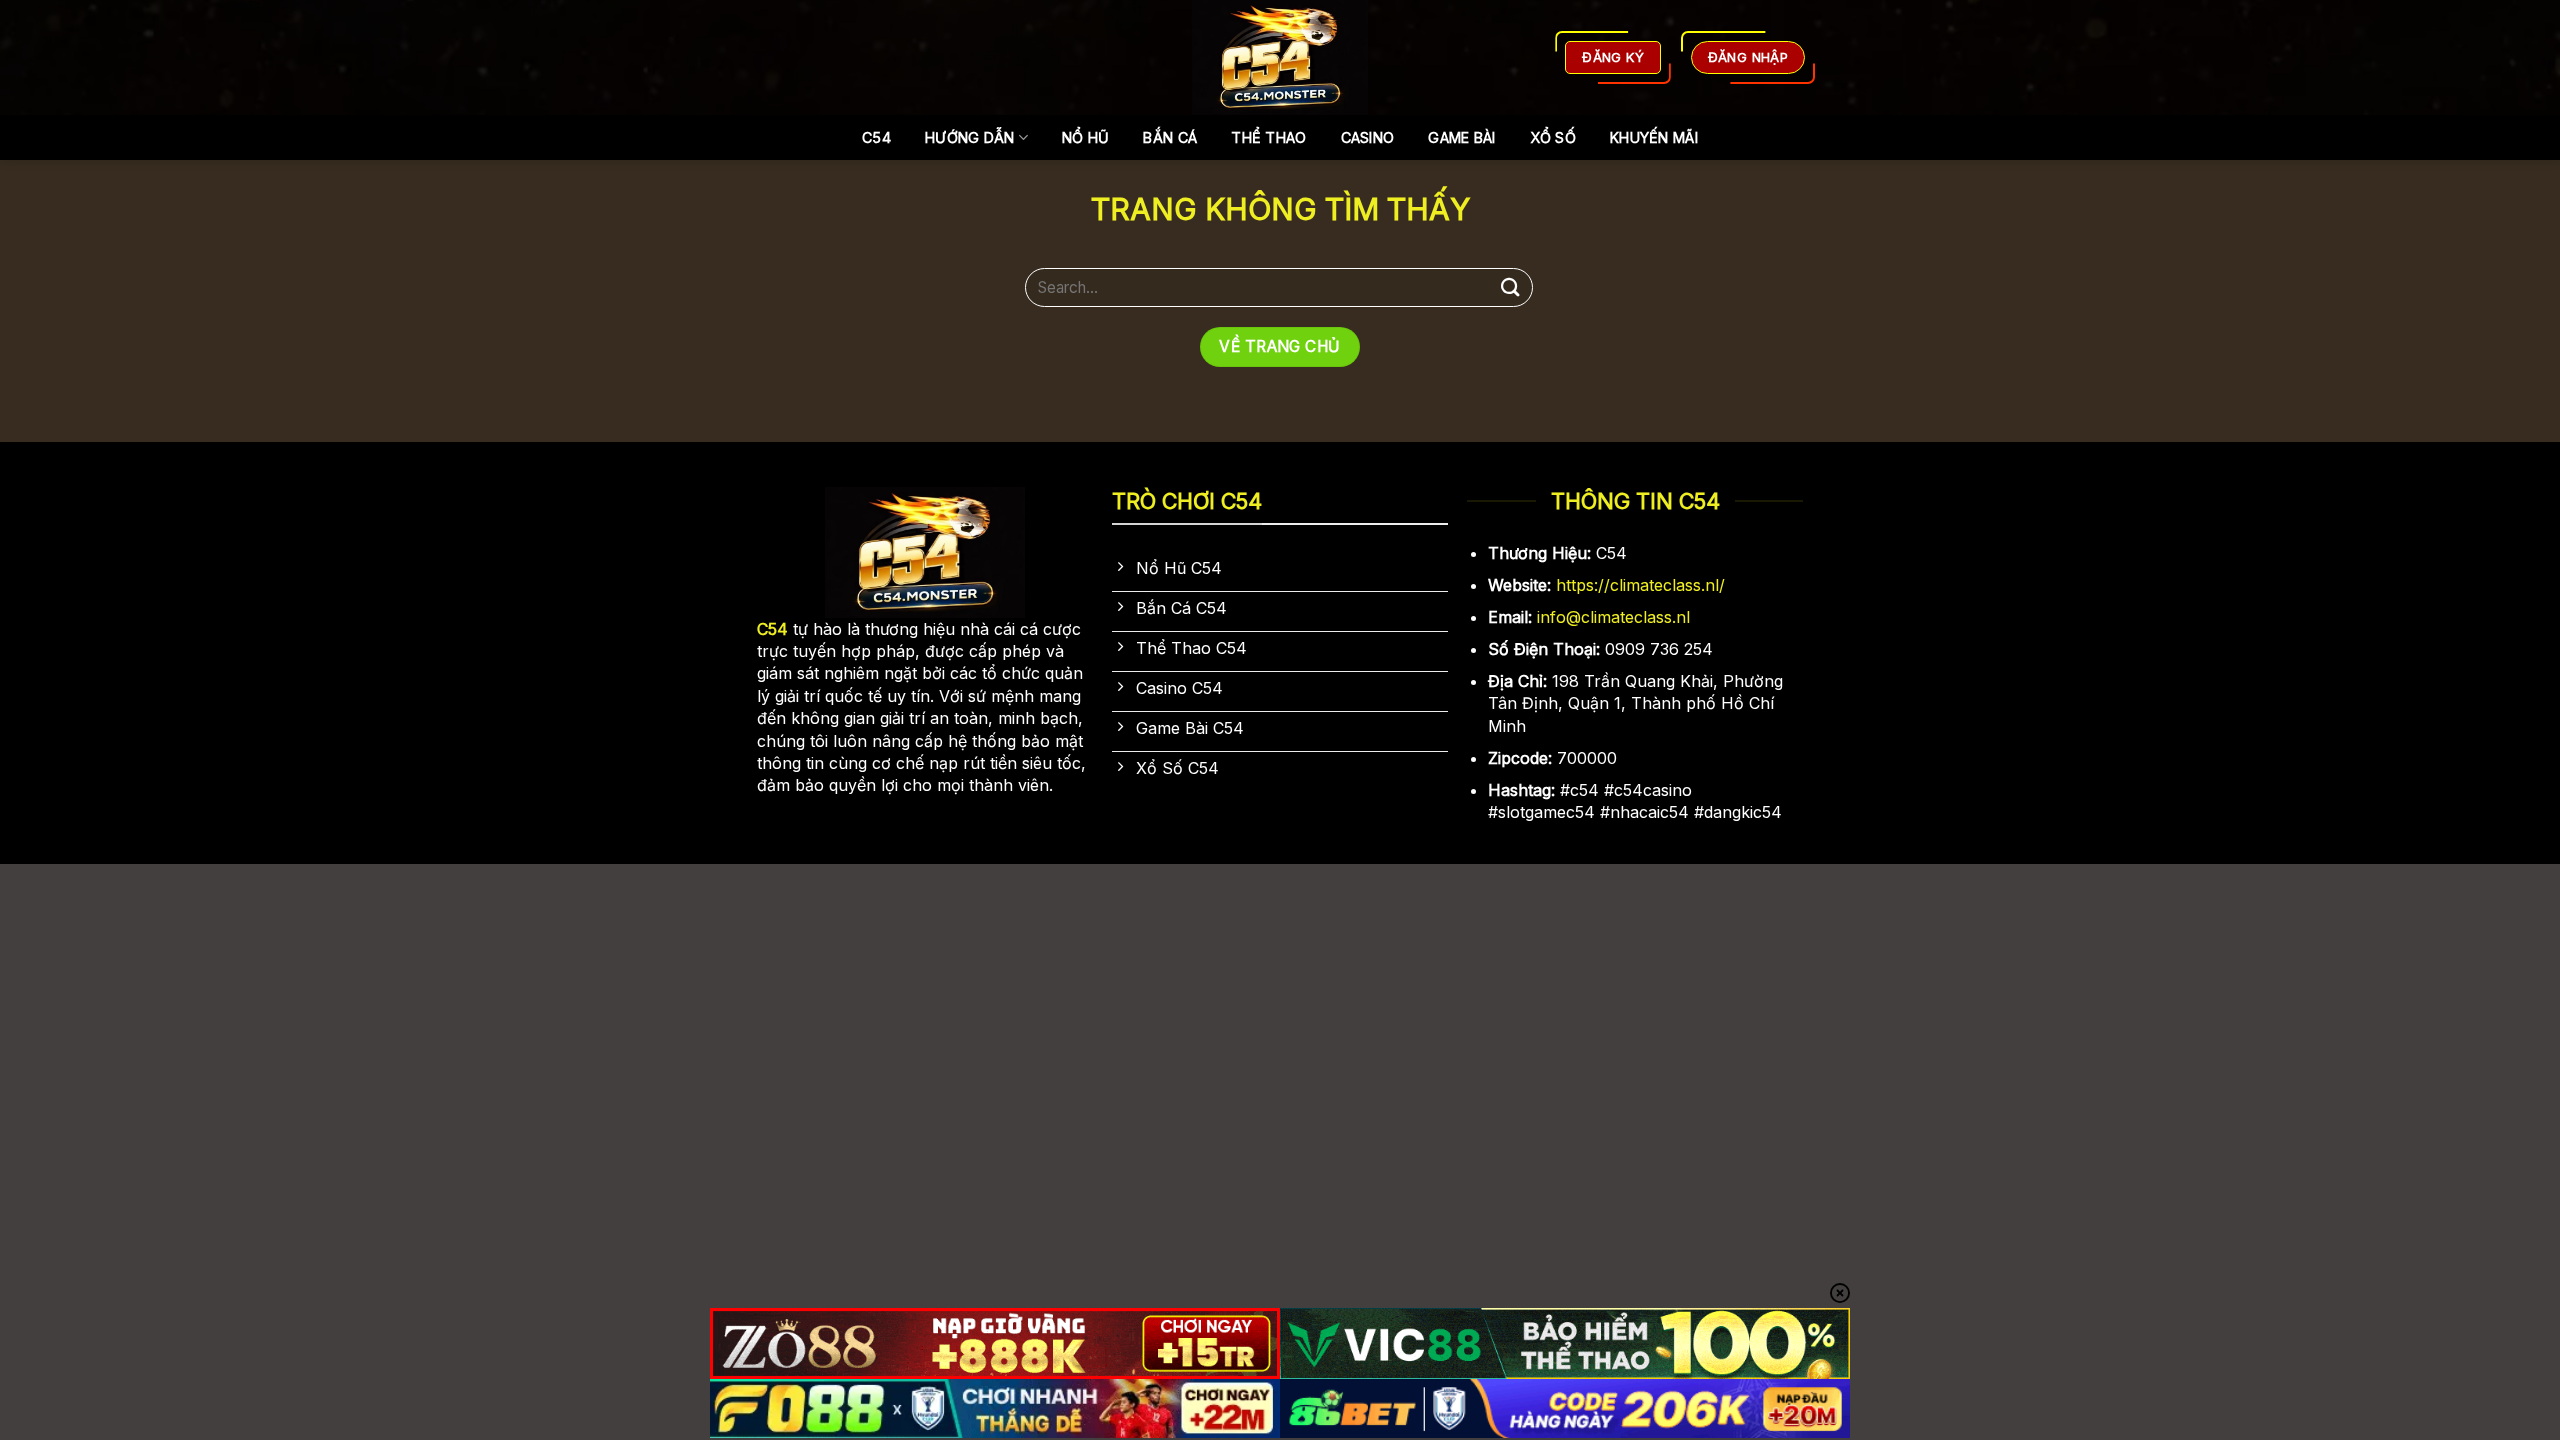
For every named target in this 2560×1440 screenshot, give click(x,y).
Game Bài (1461, 137)
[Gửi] (1511, 287)
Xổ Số (1553, 137)
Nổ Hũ (1085, 137)
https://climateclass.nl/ (1640, 585)
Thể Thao (1268, 137)
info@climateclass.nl (1613, 617)
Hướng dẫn (970, 137)
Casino (1368, 137)
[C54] (1280, 57)
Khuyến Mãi (1654, 137)
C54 (876, 137)
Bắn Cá (1170, 137)
